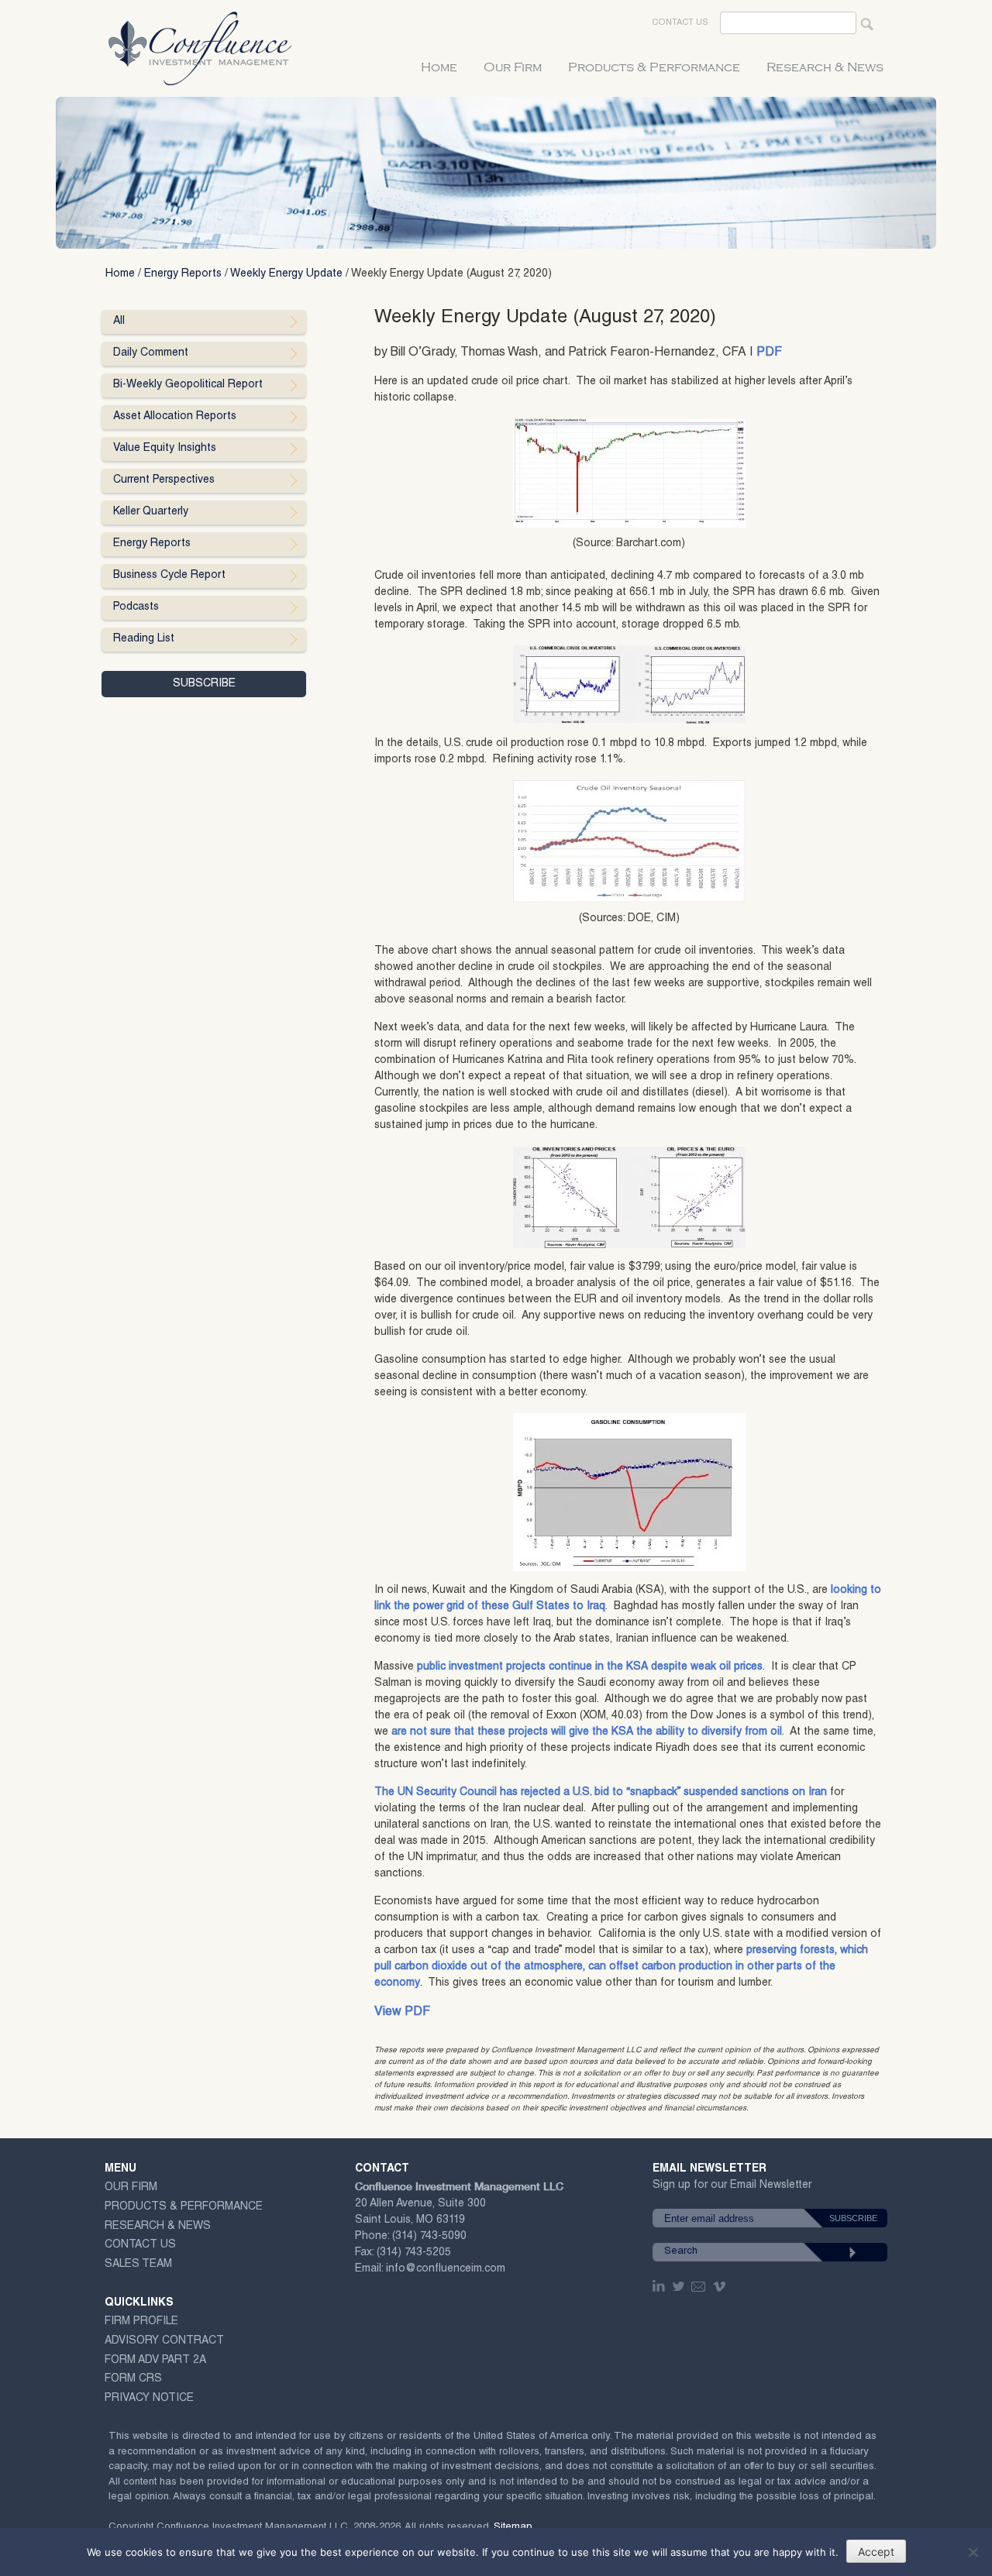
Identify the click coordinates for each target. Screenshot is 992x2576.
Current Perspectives (164, 480)
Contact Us (680, 23)
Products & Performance (654, 67)
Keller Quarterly (151, 512)
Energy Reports (183, 274)
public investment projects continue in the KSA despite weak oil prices (590, 1667)
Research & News (825, 67)
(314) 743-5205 (414, 2253)
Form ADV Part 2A (155, 2361)
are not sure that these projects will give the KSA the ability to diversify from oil (587, 1732)
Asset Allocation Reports (175, 417)
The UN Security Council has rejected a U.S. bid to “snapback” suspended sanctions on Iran (601, 1793)
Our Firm (513, 67)
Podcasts (136, 607)
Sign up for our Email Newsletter (732, 2188)
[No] (973, 2552)
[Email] (699, 2286)
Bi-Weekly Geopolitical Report (188, 385)
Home (439, 67)
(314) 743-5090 (429, 2237)
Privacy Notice (149, 2399)
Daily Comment (151, 353)
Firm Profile (141, 2322)
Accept (876, 2552)
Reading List (144, 639)
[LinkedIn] (660, 2286)
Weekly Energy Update (286, 274)
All (119, 322)
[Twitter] (680, 2286)
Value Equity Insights (165, 449)
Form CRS (133, 2379)
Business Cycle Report (169, 576)
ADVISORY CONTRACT (164, 2341)
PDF (769, 353)
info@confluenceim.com (446, 2269)
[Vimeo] (721, 2286)
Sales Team (138, 2265)
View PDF (402, 2013)
